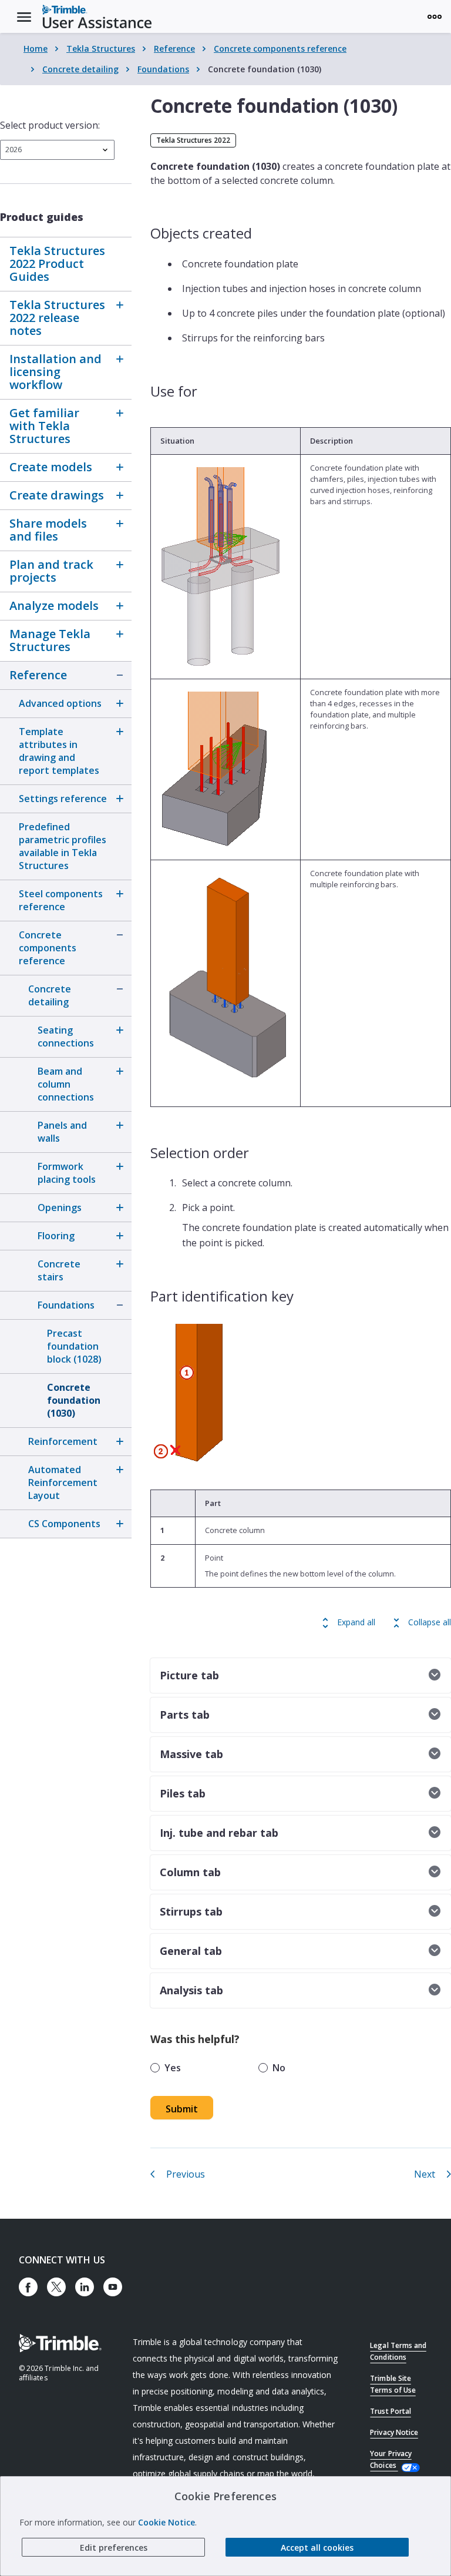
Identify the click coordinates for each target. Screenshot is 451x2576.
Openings (60, 1207)
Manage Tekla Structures (50, 640)
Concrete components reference (280, 48)
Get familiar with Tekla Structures (44, 426)
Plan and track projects (51, 571)
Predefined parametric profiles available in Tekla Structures (63, 846)
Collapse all (430, 1622)
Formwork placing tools (67, 1173)
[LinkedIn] (85, 2287)
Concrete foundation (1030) (74, 1400)
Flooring (56, 1236)
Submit (182, 2109)
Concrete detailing (80, 69)
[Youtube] (113, 2287)
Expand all (356, 1622)
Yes (173, 2068)
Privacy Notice (394, 2432)
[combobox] (57, 150)
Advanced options (60, 703)
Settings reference (63, 799)
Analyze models (54, 606)
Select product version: (50, 125)
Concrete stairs (59, 1270)
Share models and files (48, 530)
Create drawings (57, 495)
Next (425, 2174)
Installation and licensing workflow (55, 372)
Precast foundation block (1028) (74, 1346)
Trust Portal (390, 2411)
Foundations (163, 69)
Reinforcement (63, 1441)
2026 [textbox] (14, 150)
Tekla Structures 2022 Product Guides (57, 264)
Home (36, 48)
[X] (56, 2287)
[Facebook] (28, 2287)
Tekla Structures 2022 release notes (57, 318)
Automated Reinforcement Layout (63, 1482)
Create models (51, 467)
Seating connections (66, 1037)
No (279, 2068)
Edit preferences (114, 2548)
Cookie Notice (166, 2522)
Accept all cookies (317, 2548)
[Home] (97, 16)
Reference (174, 48)
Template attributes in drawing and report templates (59, 751)
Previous (186, 2174)
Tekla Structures (101, 48)
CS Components (64, 1524)
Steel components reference (61, 900)
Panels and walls (62, 1132)
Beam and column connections (66, 1084)
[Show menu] (435, 16)
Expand (120, 305)
